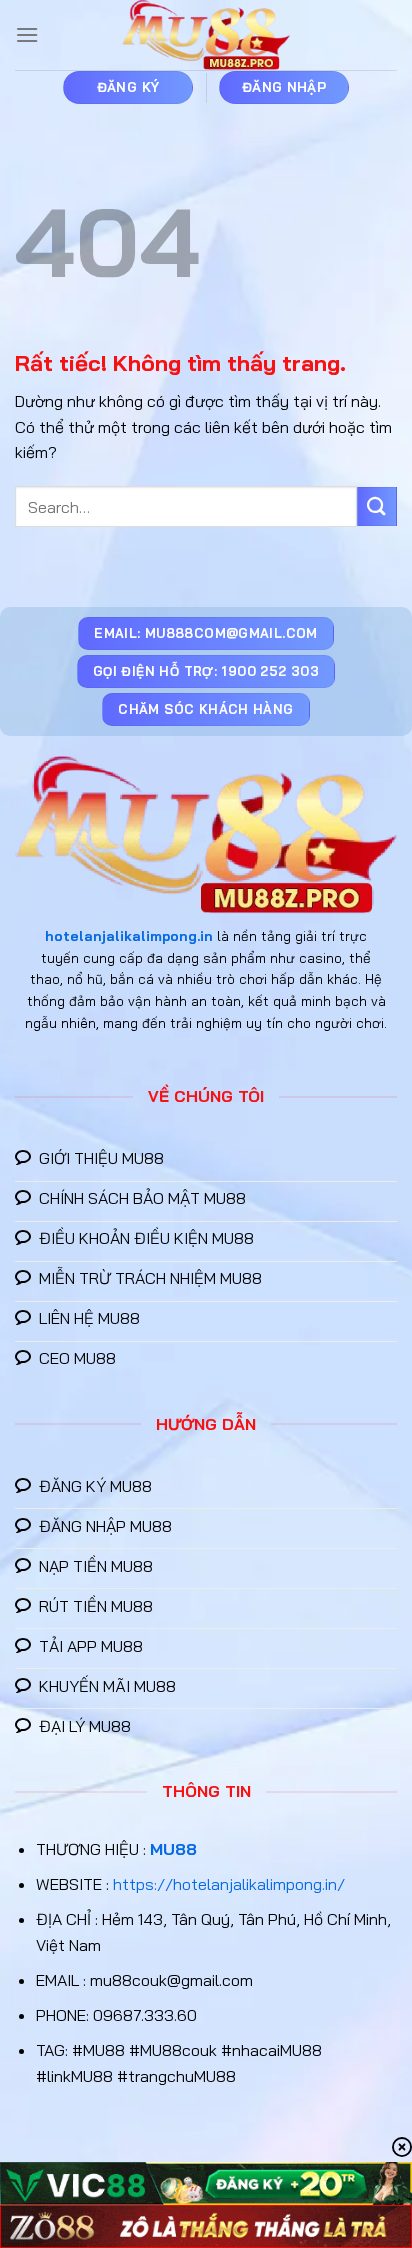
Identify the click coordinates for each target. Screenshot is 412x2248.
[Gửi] (377, 506)
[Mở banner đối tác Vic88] (206, 2183)
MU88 (173, 1849)
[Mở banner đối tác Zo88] (206, 2226)
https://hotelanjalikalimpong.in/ (229, 1884)
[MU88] (206, 35)
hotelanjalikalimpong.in (129, 935)
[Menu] (27, 34)
